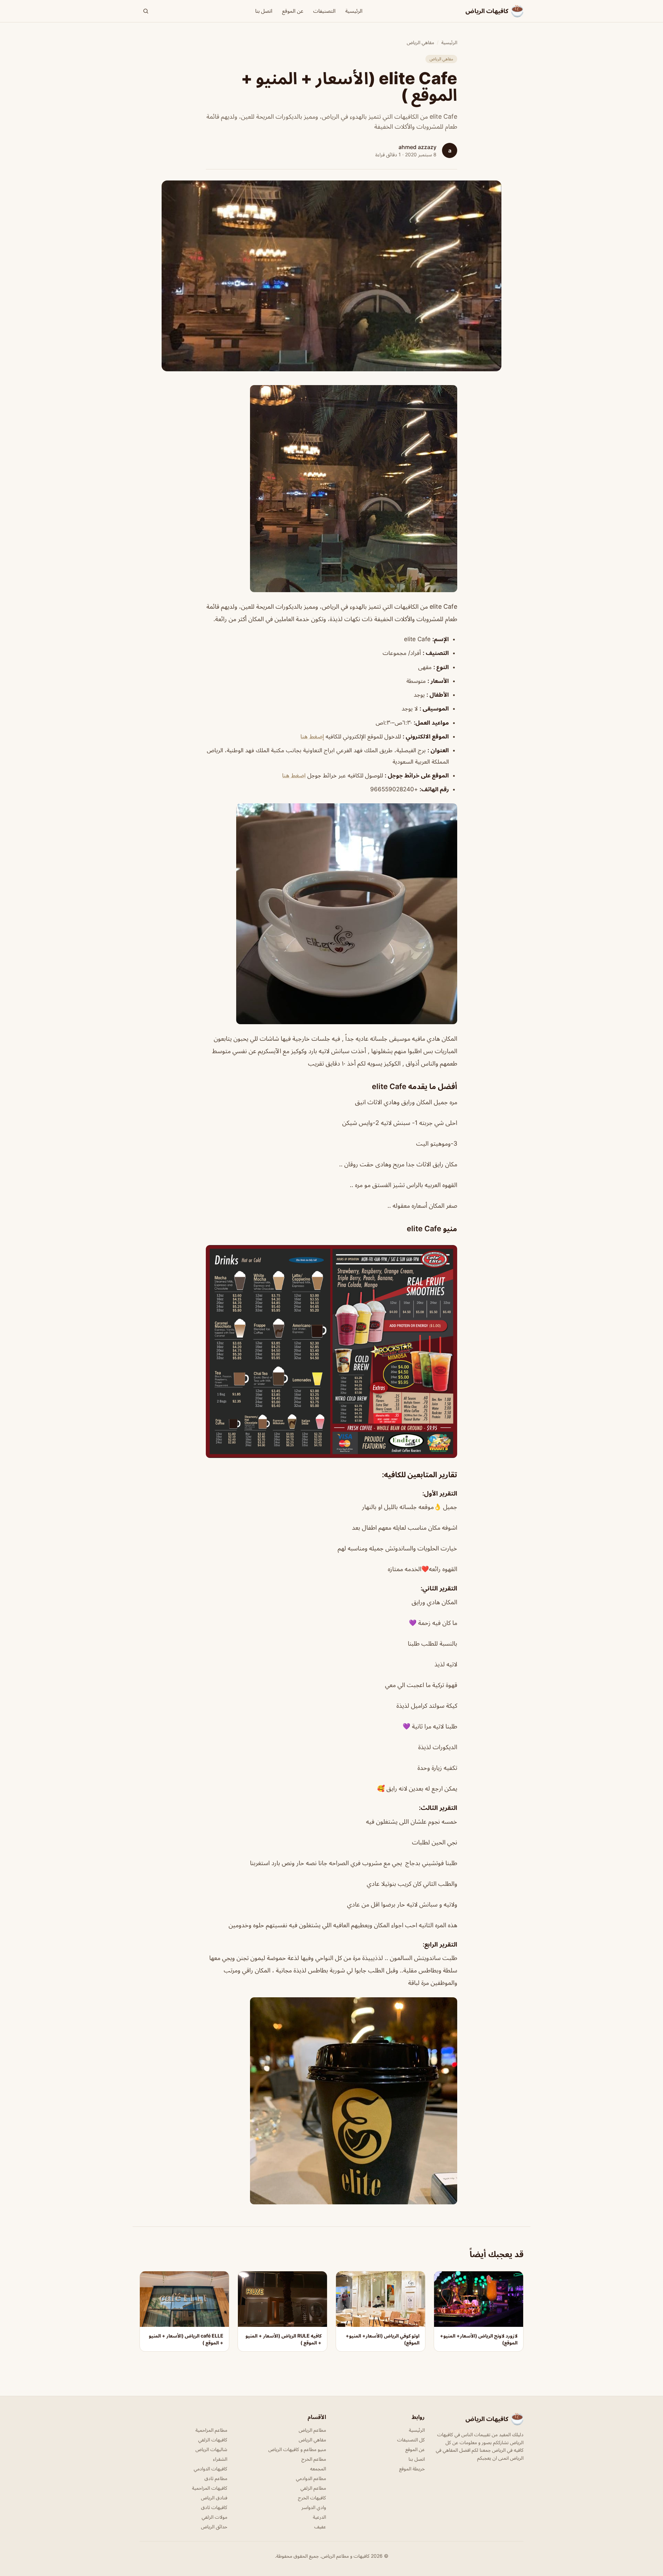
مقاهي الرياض (420, 42)
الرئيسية (354, 11)
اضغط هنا (294, 775)
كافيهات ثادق (214, 2507)
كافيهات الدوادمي (210, 2469)
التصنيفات (324, 11)
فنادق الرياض (214, 2497)
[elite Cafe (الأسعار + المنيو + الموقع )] (331, 489)
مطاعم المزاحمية (211, 2430)
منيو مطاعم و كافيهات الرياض (297, 2449)
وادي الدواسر (314, 2507)
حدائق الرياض (214, 2526)
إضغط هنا (312, 736)
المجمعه (318, 2469)
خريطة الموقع (412, 2469)
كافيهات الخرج (312, 2497)
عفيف (320, 2526)
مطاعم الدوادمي (311, 2478)
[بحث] (146, 11)
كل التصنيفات (411, 2440)
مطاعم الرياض (312, 2430)
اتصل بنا (264, 11)
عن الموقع (293, 11)
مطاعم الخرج (314, 2459)
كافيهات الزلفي (213, 2440)
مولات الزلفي (214, 2517)
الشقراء (220, 2459)
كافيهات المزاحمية (210, 2488)
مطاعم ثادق (216, 2478)
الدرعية (319, 2517)
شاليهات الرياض (211, 2449)
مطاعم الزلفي (313, 2488)
